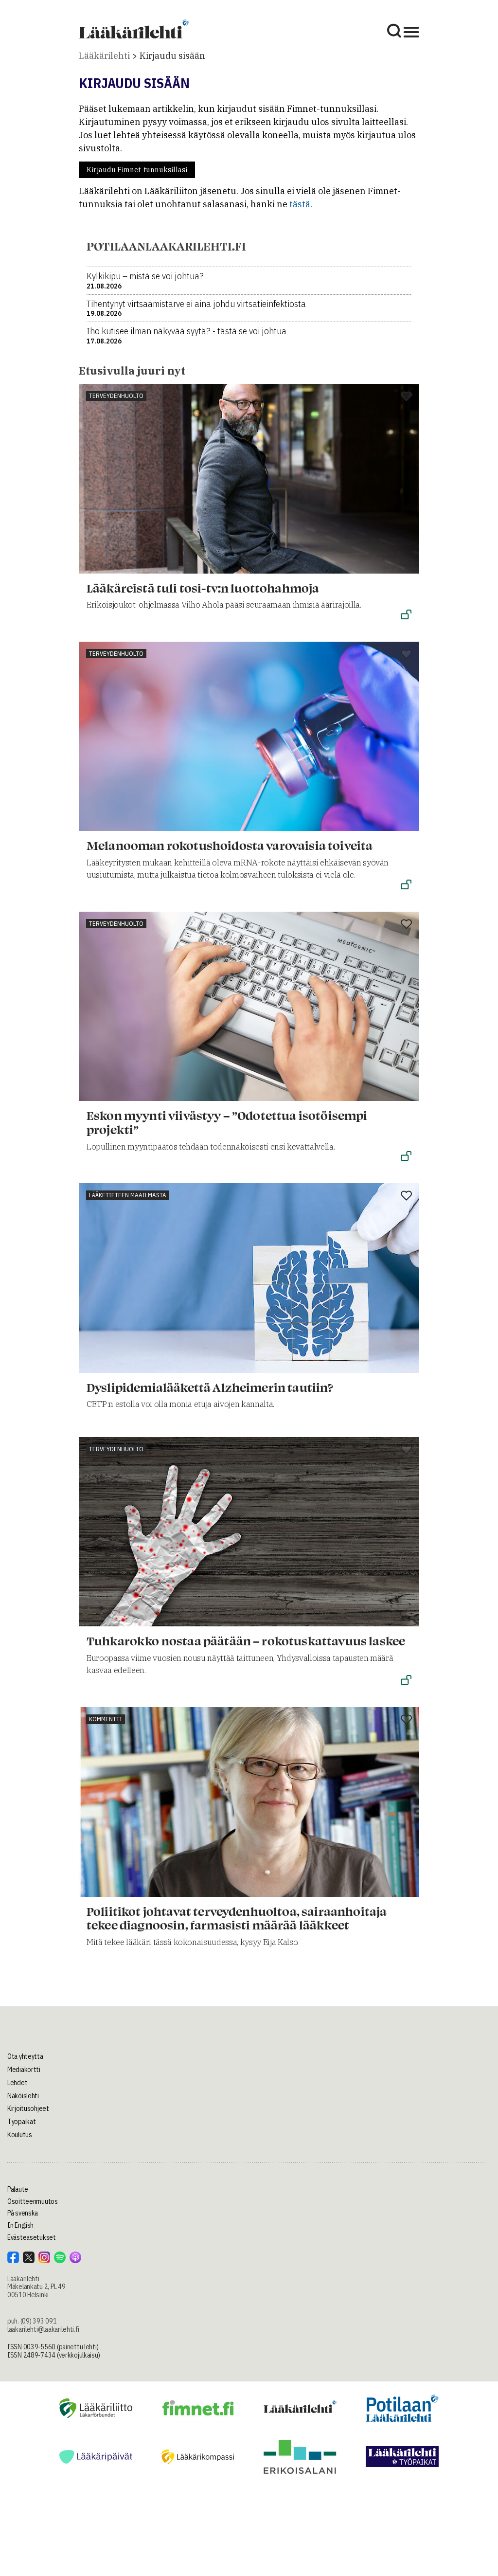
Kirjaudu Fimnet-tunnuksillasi (137, 170)
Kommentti (106, 1719)
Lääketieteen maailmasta (128, 1195)
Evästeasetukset (32, 2237)
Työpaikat (21, 2122)
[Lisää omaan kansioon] (406, 397)
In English (20, 2225)
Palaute (18, 2189)
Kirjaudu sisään (172, 56)
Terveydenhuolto (116, 396)
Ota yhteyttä (25, 2056)
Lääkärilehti (104, 56)
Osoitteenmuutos (33, 2201)
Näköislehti (23, 2096)
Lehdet (17, 2083)
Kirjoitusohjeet (28, 2108)
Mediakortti (24, 2070)
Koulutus (20, 2135)
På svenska (23, 2213)
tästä (300, 204)
